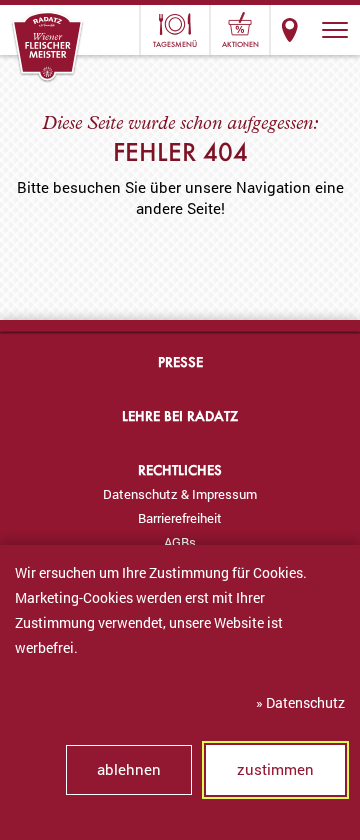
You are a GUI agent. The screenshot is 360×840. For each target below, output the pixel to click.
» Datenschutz (300, 702)
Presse (180, 361)
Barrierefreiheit (180, 518)
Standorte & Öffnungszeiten (290, 30)
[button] (335, 30)
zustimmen (275, 769)
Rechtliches (180, 469)
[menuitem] (180, 494)
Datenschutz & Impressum (180, 494)
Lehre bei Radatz (180, 415)
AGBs (180, 542)
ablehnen (129, 769)
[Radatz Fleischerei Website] (47, 47)
